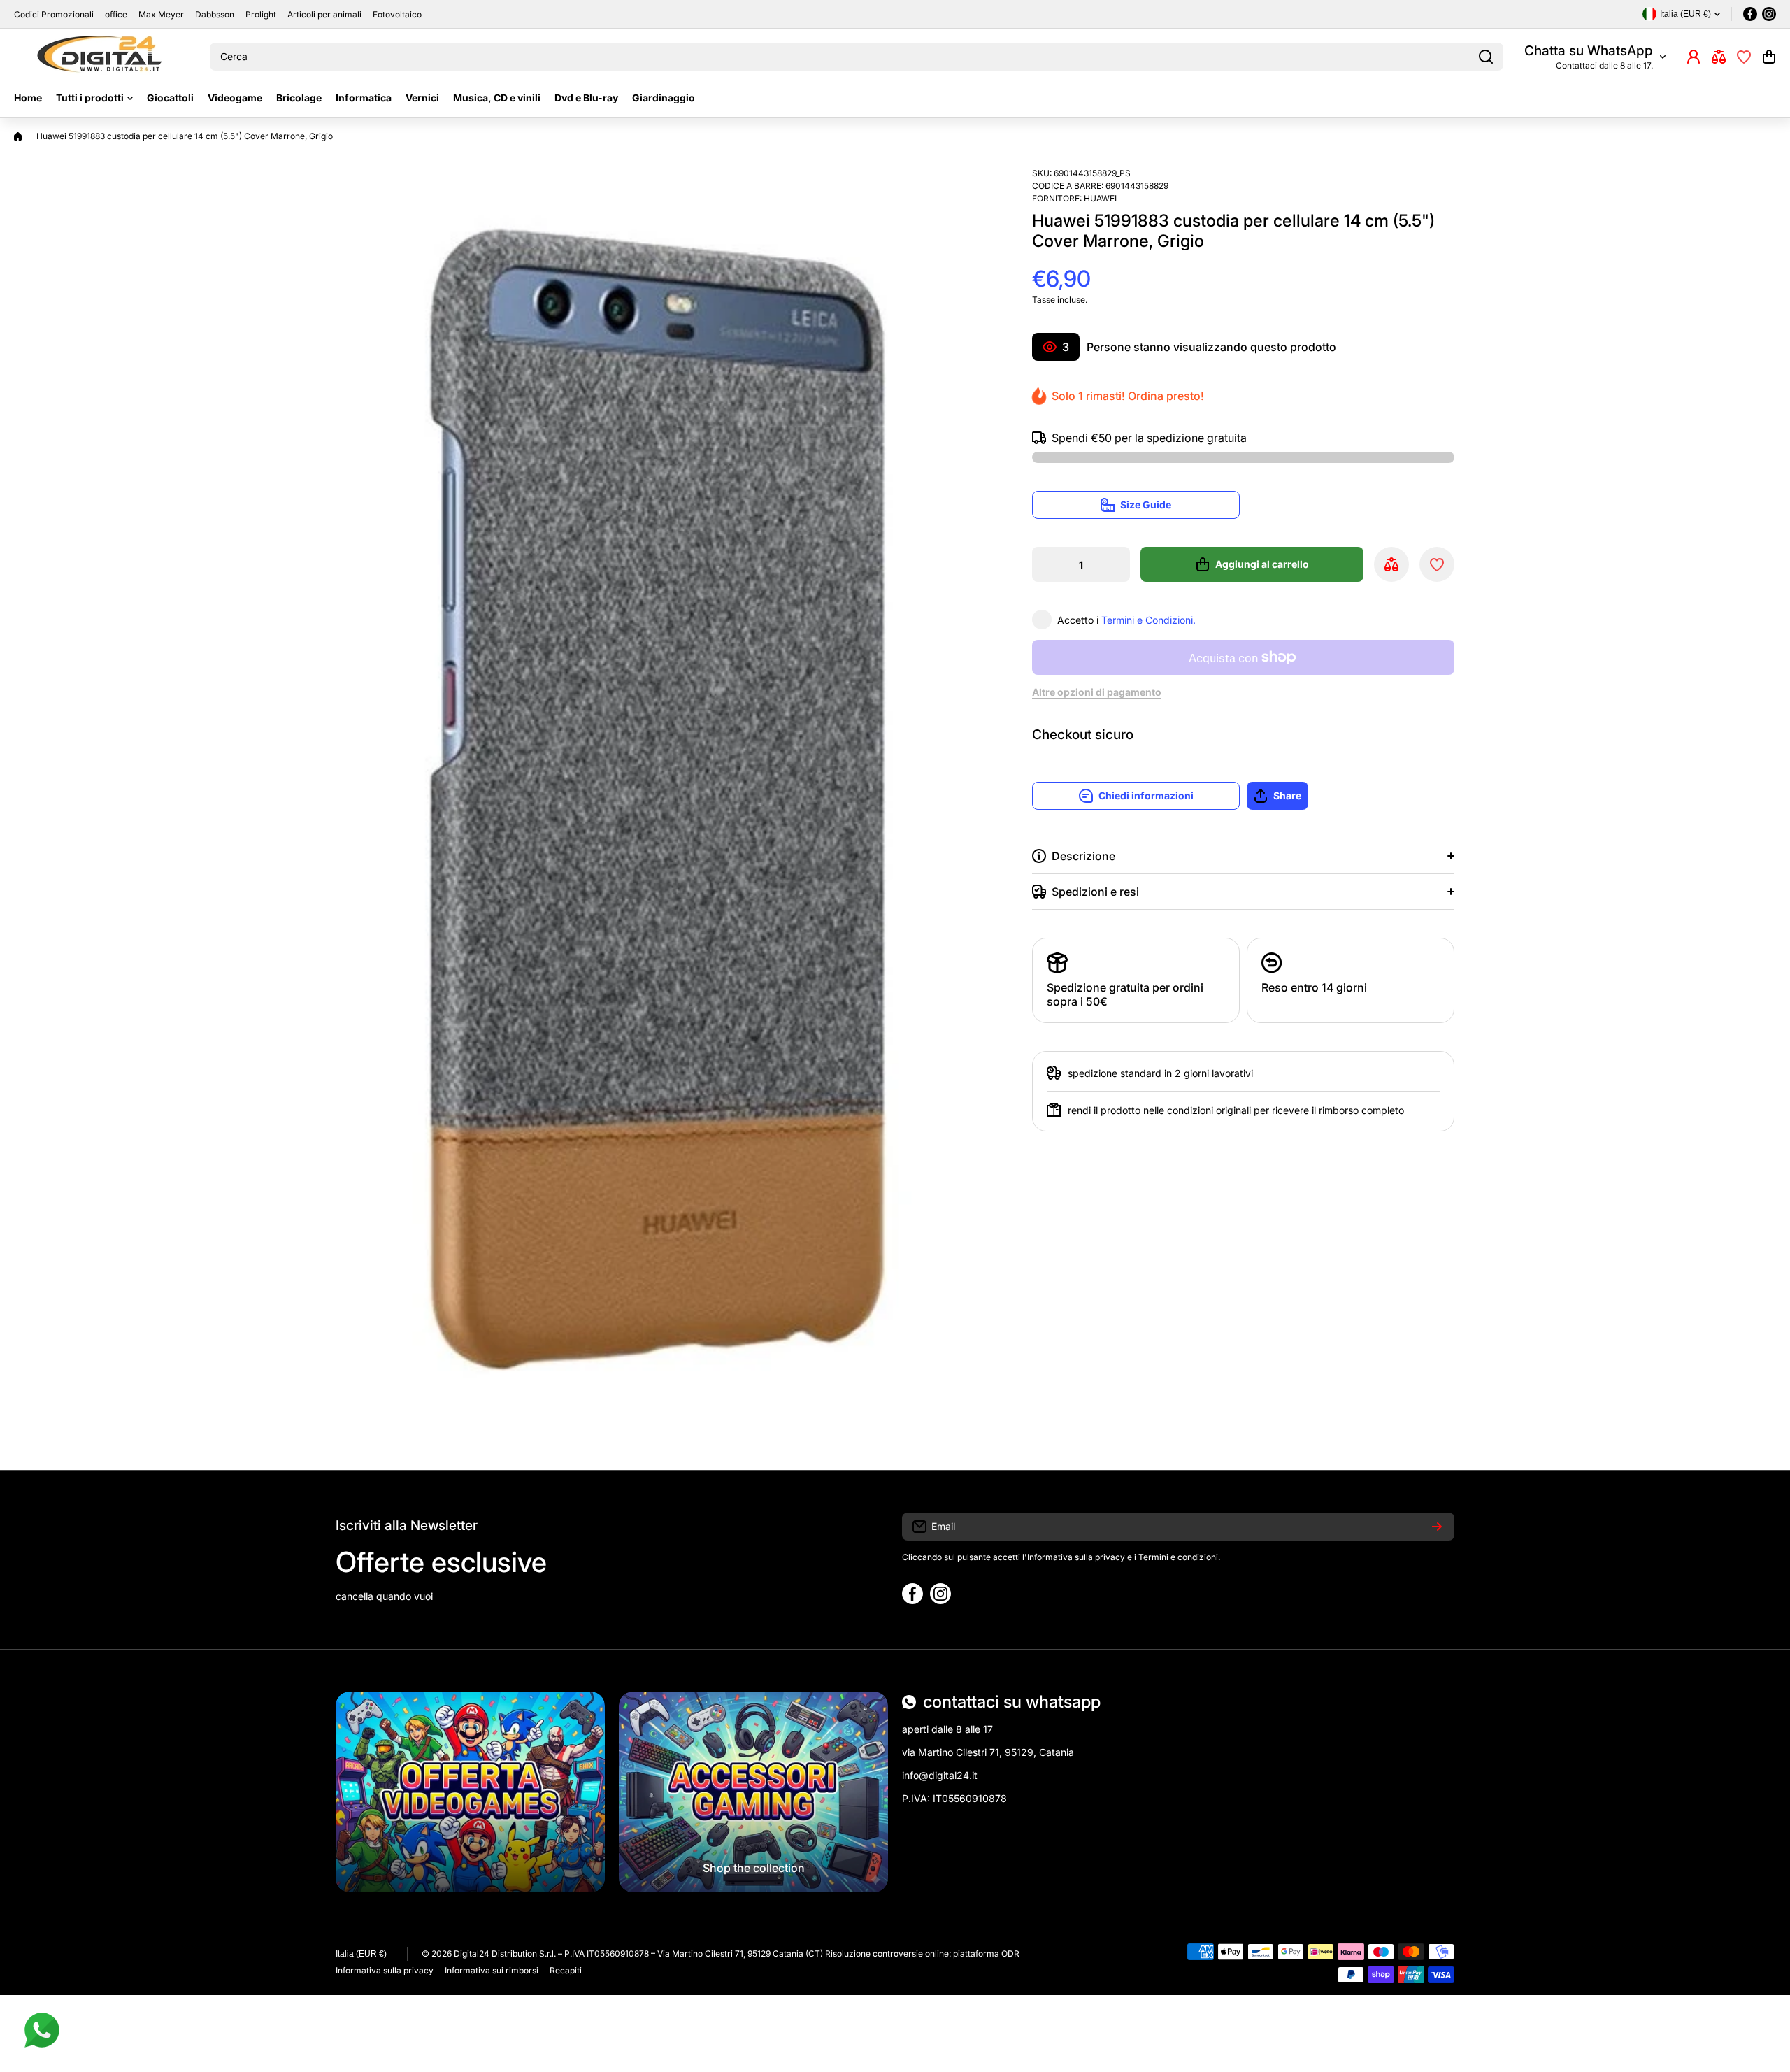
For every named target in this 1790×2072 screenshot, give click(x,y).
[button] (1769, 57)
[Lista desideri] (1744, 57)
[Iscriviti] (1437, 1527)
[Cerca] (1486, 57)
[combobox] (857, 57)
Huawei (1100, 198)
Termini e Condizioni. (1148, 620)
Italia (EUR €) (361, 1954)
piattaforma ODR (986, 1953)
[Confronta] (1719, 57)
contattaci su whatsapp (1012, 1702)
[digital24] (101, 57)
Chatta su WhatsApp (1589, 51)
